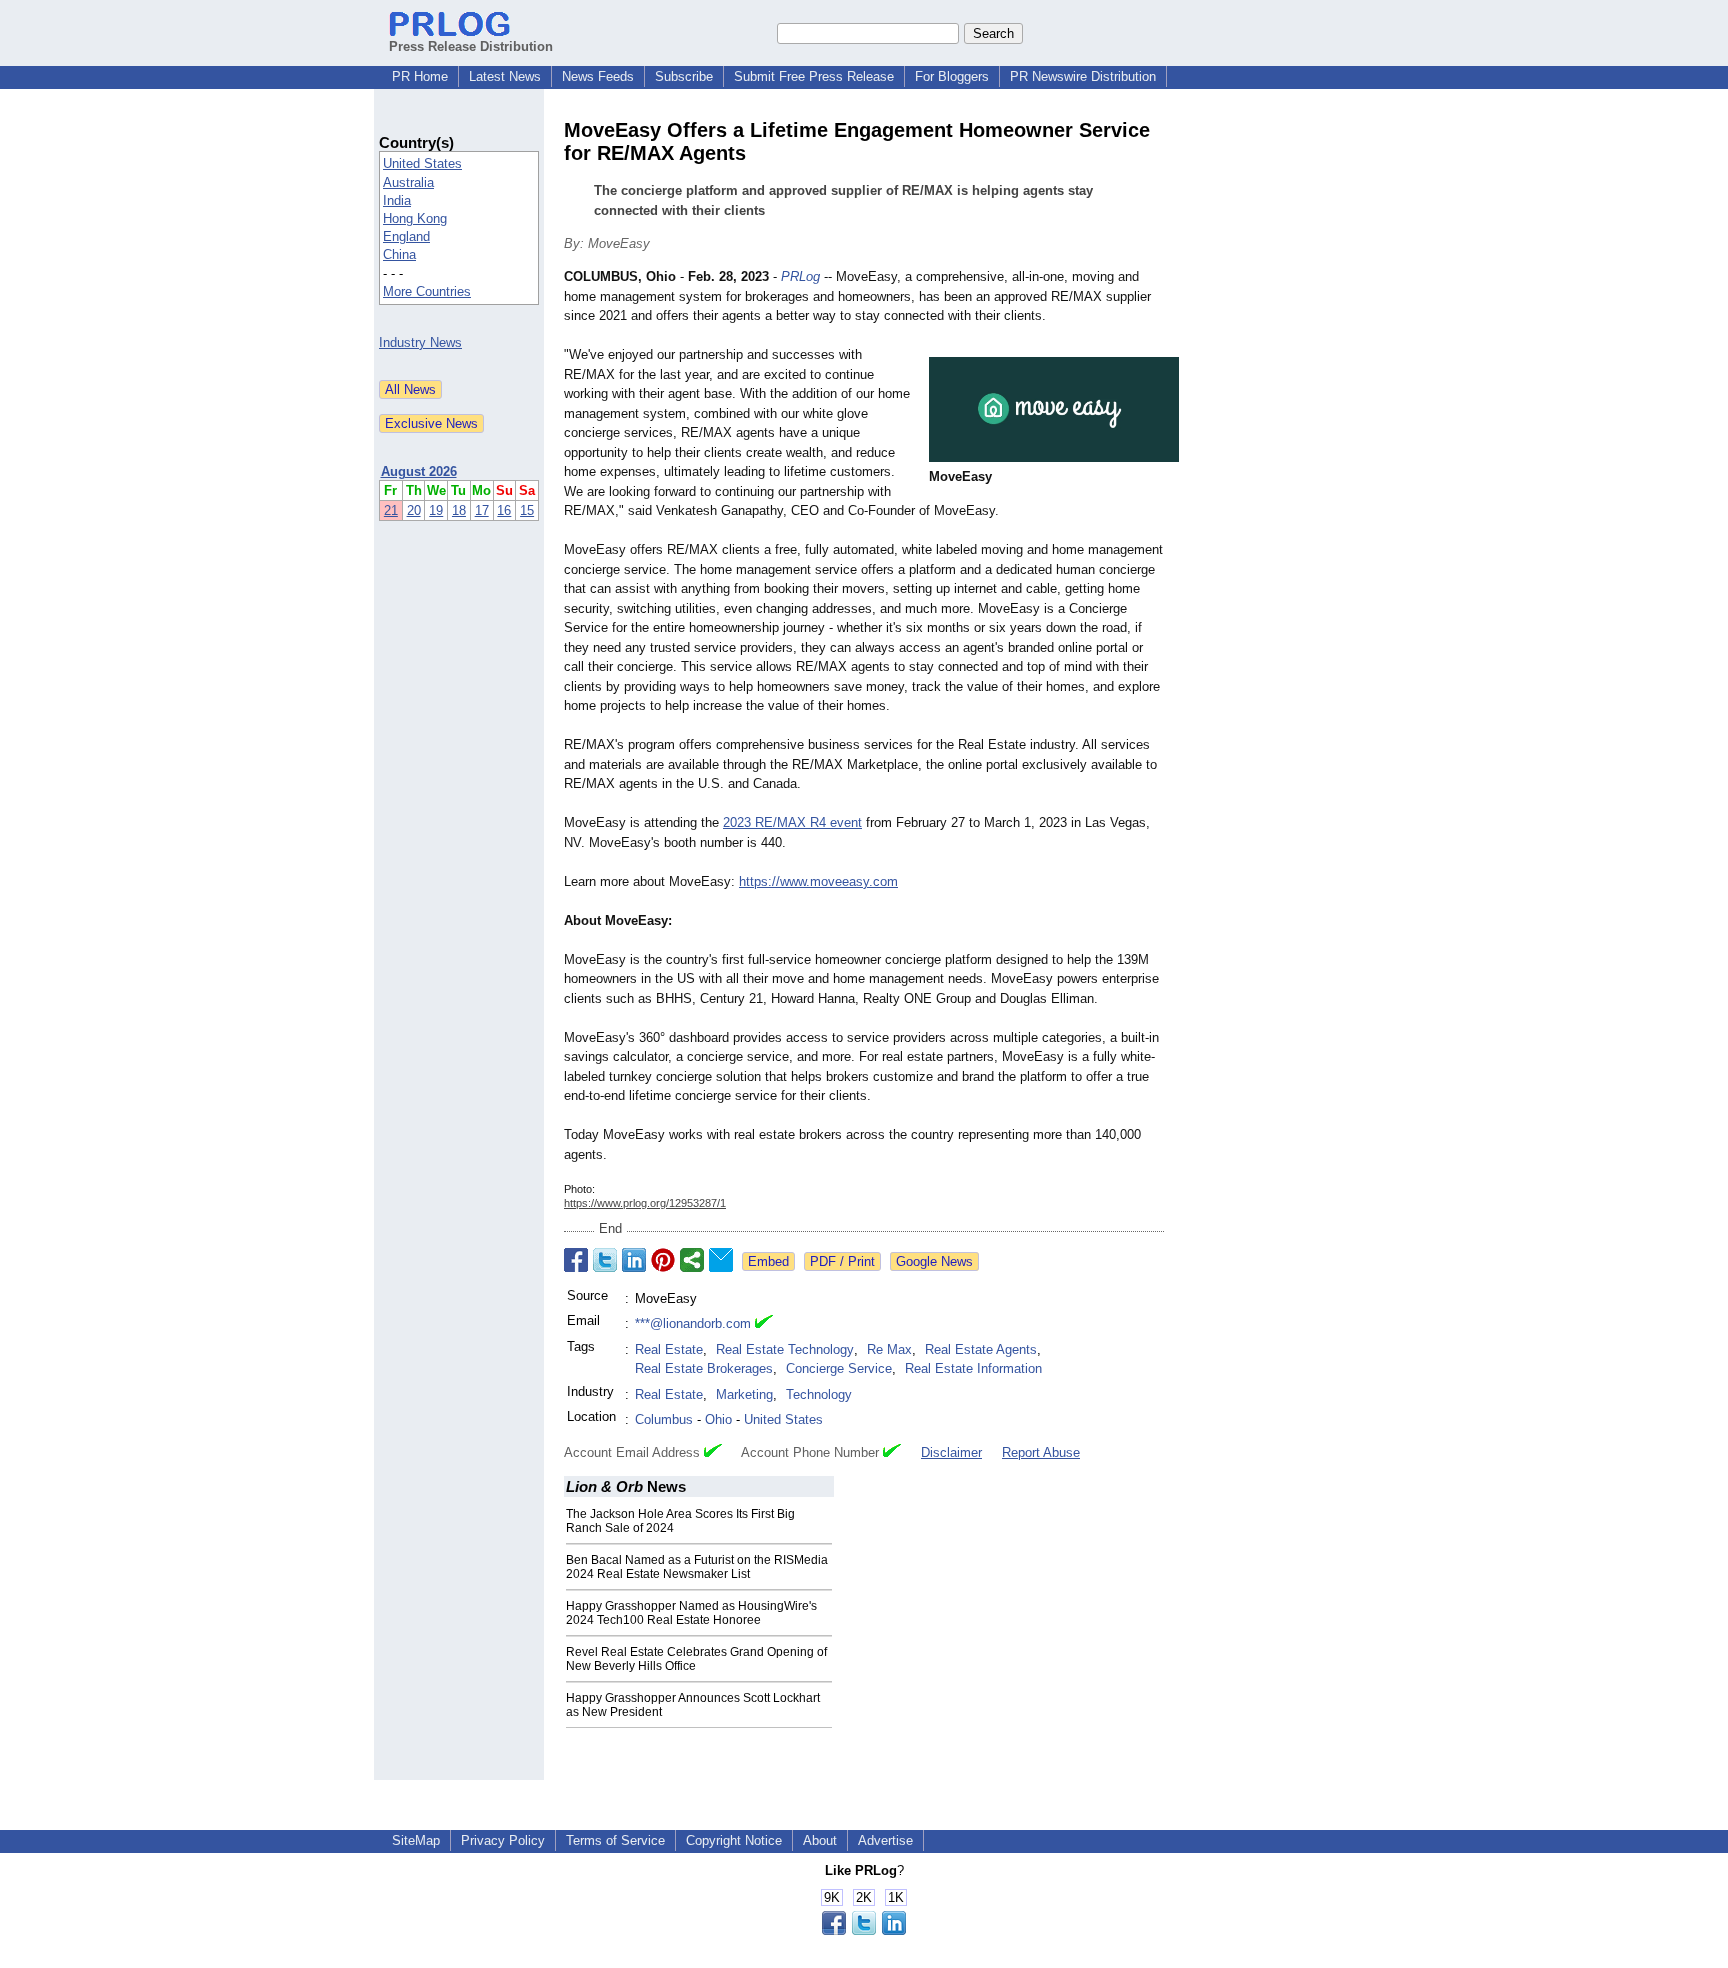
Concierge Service (839, 1368)
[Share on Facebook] (576, 1260)
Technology (819, 1394)
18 (459, 510)
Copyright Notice (734, 1840)
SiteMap (416, 1840)
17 (482, 510)
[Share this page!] (864, 1930)
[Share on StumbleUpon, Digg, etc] (692, 1260)
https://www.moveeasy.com (818, 881)
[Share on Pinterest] (663, 1260)
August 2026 (419, 471)
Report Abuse (1041, 1452)
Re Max (889, 1349)
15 (527, 510)
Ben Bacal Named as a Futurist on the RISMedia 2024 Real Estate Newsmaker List (697, 1567)
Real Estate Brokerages (704, 1368)
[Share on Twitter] (605, 1260)
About (820, 1840)
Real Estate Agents (981, 1349)
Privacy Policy (503, 1840)
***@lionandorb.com (693, 1323)
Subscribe (684, 76)
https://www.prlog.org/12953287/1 (645, 1203)
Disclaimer (951, 1452)
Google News (934, 1261)
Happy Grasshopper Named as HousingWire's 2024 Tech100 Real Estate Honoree (691, 1613)
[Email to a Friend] (721, 1260)
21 (391, 510)
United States (422, 163)
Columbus (664, 1419)
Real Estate (669, 1349)
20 (414, 510)
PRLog (800, 276)
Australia (408, 182)
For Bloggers (952, 76)
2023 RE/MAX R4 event (792, 822)
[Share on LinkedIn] (634, 1260)
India (397, 200)
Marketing (744, 1394)
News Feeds (598, 76)
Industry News (420, 342)
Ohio (718, 1419)
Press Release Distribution (471, 46)
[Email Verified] (764, 1324)
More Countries (427, 291)
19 (436, 510)
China (399, 254)
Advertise (885, 1840)
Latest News (505, 76)
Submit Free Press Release (814, 76)
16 (504, 510)
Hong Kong (415, 218)
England (406, 236)
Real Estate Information (973, 1368)
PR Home (420, 76)
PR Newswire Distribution (1083, 76)
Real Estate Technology (785, 1349)
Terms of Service (615, 1840)
